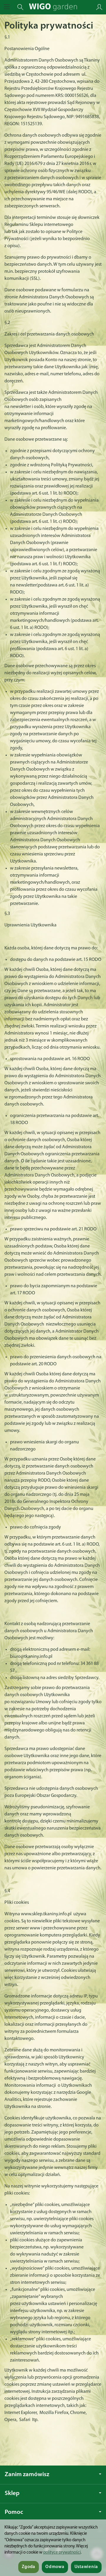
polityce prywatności (62, 2553)
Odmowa (55, 2567)
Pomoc (14, 2512)
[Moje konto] (99, 7)
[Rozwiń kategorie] (7, 7)
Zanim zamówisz (27, 2475)
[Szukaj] (20, 7)
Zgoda (29, 2567)
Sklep (12, 2493)
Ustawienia (86, 2567)
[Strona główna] (53, 7)
